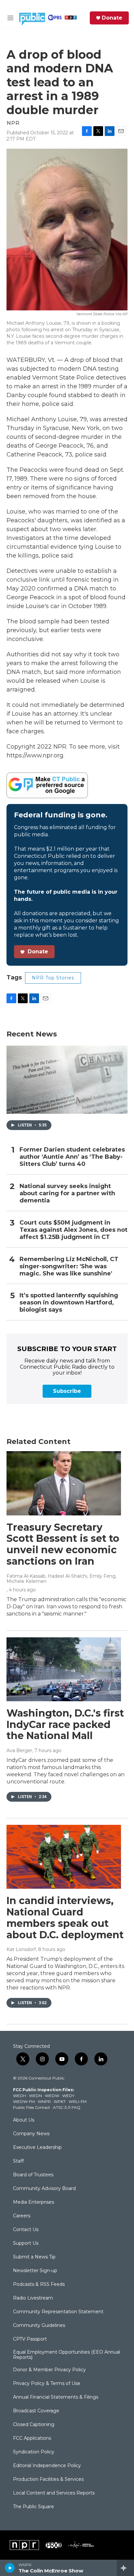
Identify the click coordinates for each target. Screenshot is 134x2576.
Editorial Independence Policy (47, 2466)
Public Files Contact (32, 2107)
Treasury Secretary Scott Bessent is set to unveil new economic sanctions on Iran (63, 1544)
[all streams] (125, 2568)
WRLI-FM (78, 2101)
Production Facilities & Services (48, 2479)
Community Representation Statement (58, 2312)
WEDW (52, 2096)
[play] (10, 2568)
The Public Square (33, 2507)
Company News (31, 2134)
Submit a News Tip (34, 2257)
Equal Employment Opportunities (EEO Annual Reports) (67, 2355)
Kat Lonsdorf (21, 1949)
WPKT (60, 2101)
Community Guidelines (39, 2326)
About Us (24, 2120)
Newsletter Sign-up (35, 2271)
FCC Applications (32, 2438)
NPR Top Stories (53, 978)
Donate (112, 18)
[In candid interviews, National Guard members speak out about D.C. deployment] (64, 1857)
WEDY (68, 2096)
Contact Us (26, 2230)
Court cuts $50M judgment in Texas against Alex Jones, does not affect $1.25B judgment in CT (74, 1230)
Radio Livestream (33, 2298)
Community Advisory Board (44, 2189)
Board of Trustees (33, 2175)
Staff (18, 2161)
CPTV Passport (30, 2339)
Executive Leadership (37, 2148)
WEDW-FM (24, 2101)
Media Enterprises (33, 2202)
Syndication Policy (34, 2452)
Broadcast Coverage (36, 2411)
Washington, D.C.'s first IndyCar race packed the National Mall (65, 1725)
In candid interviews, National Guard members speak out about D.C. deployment (65, 1918)
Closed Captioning (34, 2425)
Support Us (26, 2243)
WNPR (44, 2101)
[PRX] (54, 2545)
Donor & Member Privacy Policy (49, 2370)
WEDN (35, 2096)
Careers (22, 2216)
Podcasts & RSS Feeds (39, 2285)
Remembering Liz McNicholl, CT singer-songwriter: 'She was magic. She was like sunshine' (69, 1266)
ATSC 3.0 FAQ (67, 2107)
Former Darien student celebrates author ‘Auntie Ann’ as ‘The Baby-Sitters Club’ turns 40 (72, 1157)
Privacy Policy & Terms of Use (47, 2384)
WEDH (20, 2096)
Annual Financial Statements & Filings (56, 2397)
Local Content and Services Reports (54, 2493)
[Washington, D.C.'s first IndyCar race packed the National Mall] (64, 1669)
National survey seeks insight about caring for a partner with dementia (67, 1193)
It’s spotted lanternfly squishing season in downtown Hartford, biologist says (69, 1303)
